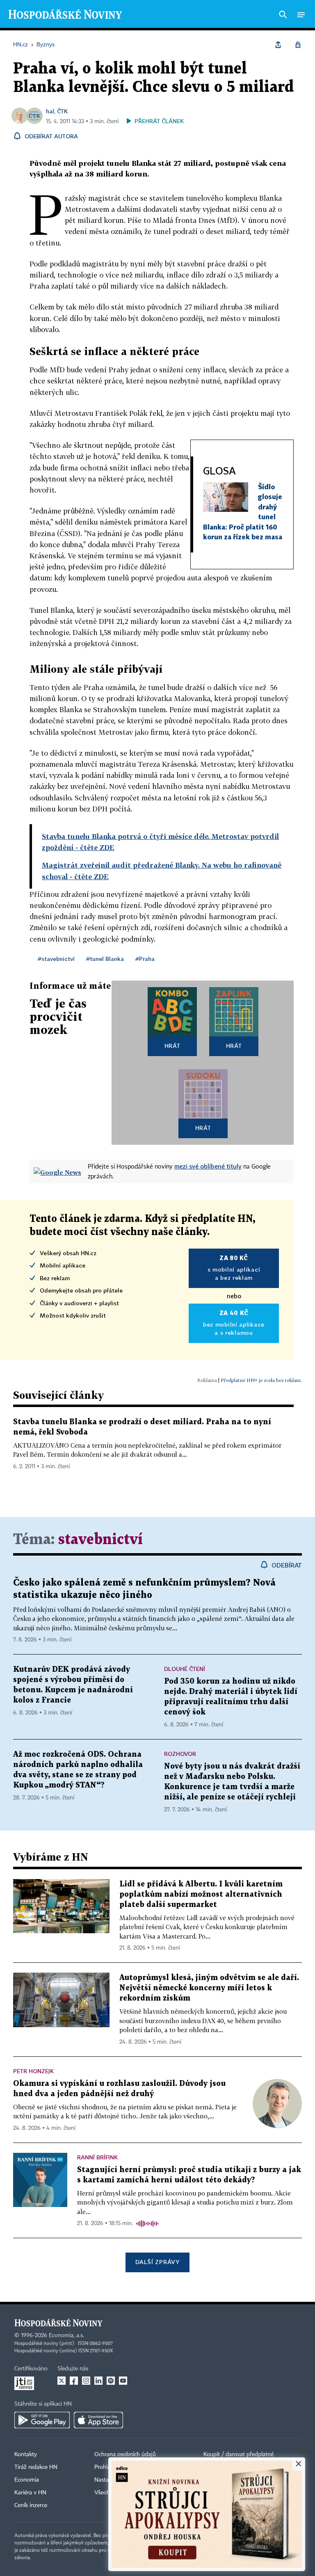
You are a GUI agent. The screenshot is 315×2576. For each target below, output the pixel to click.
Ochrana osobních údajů (125, 2455)
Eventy (212, 2467)
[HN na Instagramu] (86, 2381)
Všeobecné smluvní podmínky (132, 2493)
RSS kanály (217, 2493)
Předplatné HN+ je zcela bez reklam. (261, 1380)
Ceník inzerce (31, 2505)
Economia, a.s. (66, 2335)
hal (50, 111)
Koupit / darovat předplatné (239, 2455)
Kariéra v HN (30, 2493)
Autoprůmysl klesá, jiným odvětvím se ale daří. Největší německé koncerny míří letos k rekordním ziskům (209, 1988)
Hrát (172, 1046)
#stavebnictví (56, 959)
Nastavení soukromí (119, 2480)
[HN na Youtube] (123, 2381)
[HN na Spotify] (111, 2381)
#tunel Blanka (105, 959)
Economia (27, 2480)
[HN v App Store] (98, 2420)
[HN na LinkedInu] (98, 2381)
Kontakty (26, 2455)
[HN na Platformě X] (62, 2381)
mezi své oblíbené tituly (208, 1166)
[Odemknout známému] (298, 45)
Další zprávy (157, 2262)
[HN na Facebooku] (74, 2381)
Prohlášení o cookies (120, 2467)
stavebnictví (100, 1540)
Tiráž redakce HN (36, 2467)
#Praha (145, 959)
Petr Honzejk (33, 2071)
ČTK (62, 111)
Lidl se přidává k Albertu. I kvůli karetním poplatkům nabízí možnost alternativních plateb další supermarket (201, 1894)
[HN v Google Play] (42, 2420)
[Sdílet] (278, 45)
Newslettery (218, 2480)
